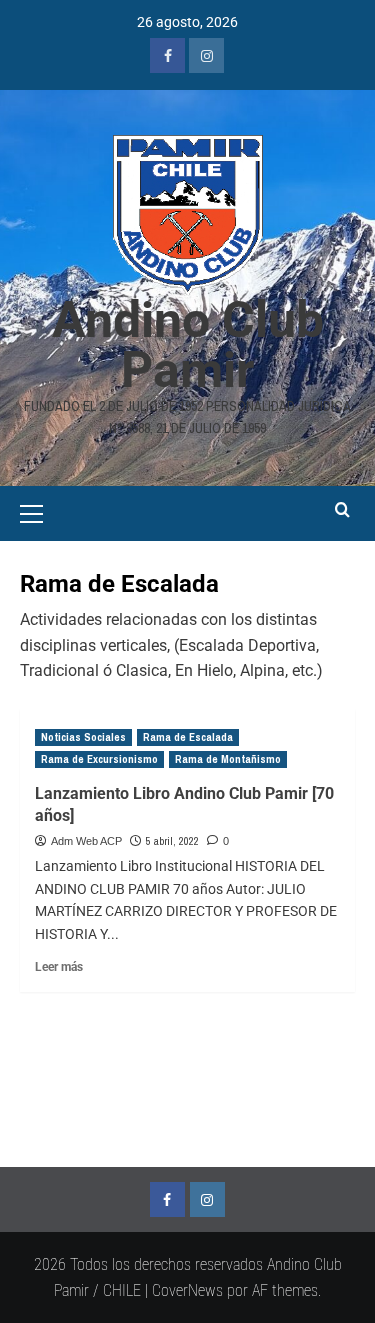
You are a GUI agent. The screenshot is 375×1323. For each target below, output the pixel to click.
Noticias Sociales (83, 737)
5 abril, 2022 (172, 841)
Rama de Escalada (188, 737)
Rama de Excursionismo (99, 759)
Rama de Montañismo (228, 759)
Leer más (59, 967)
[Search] (342, 510)
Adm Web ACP (86, 841)
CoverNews (187, 1290)
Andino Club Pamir (188, 345)
